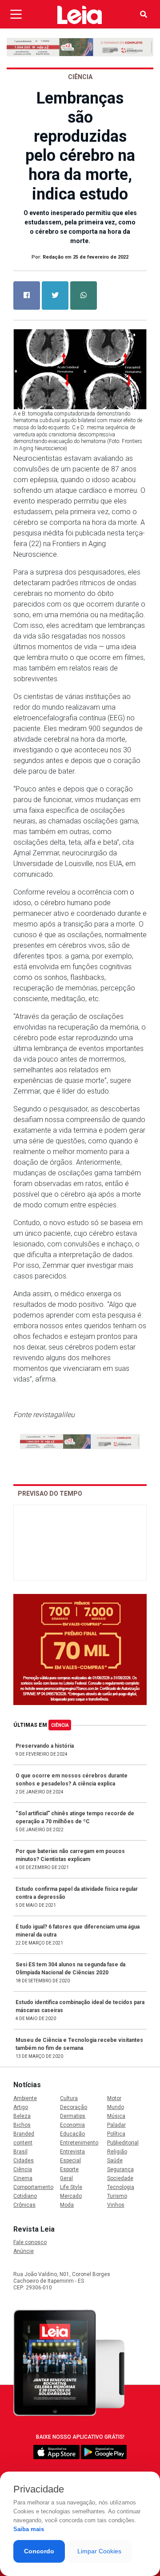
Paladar (116, 2125)
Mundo (116, 2107)
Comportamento (33, 2187)
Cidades (24, 2161)
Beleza (22, 2116)
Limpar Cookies (99, 2551)
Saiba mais (29, 2529)
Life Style (71, 2187)
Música (116, 2116)
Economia (72, 2125)
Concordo (39, 2551)
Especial (70, 2161)
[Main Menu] (16, 14)
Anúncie (24, 2251)
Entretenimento (79, 2143)
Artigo (21, 2107)
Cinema (23, 2178)
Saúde (115, 2161)
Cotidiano (25, 2196)
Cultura (69, 2098)
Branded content (24, 2138)
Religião (117, 2152)
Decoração (74, 2107)
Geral (66, 2178)
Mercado (71, 2196)
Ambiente (25, 2098)
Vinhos (116, 2205)
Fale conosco (30, 2242)
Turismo (117, 2196)
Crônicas (24, 2205)
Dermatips (73, 2116)
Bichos (22, 2125)
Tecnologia (121, 2187)
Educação (72, 2134)
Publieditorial (123, 2143)
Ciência (60, 1725)
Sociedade (120, 2178)
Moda (67, 2205)
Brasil (20, 2152)
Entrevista (72, 2152)
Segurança (120, 2169)
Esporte (69, 2169)
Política (116, 2134)
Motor (114, 2098)
